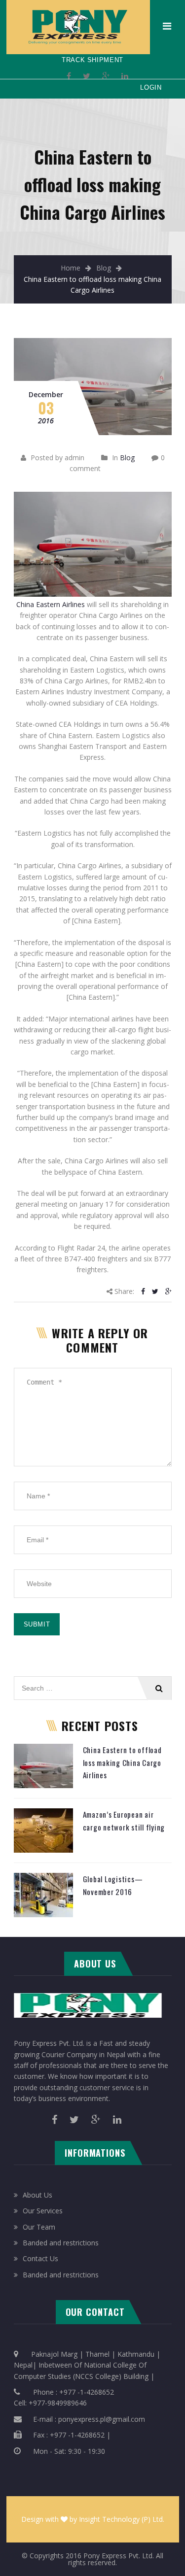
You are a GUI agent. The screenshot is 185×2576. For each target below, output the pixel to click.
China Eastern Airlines (51, 604)
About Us (37, 2195)
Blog (104, 268)
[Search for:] (93, 1681)
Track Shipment (92, 60)
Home (71, 268)
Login (151, 87)
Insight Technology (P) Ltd (121, 2519)
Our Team (39, 2227)
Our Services (43, 2211)
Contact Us (40, 2258)
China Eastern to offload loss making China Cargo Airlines (122, 1762)
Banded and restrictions (61, 2243)
